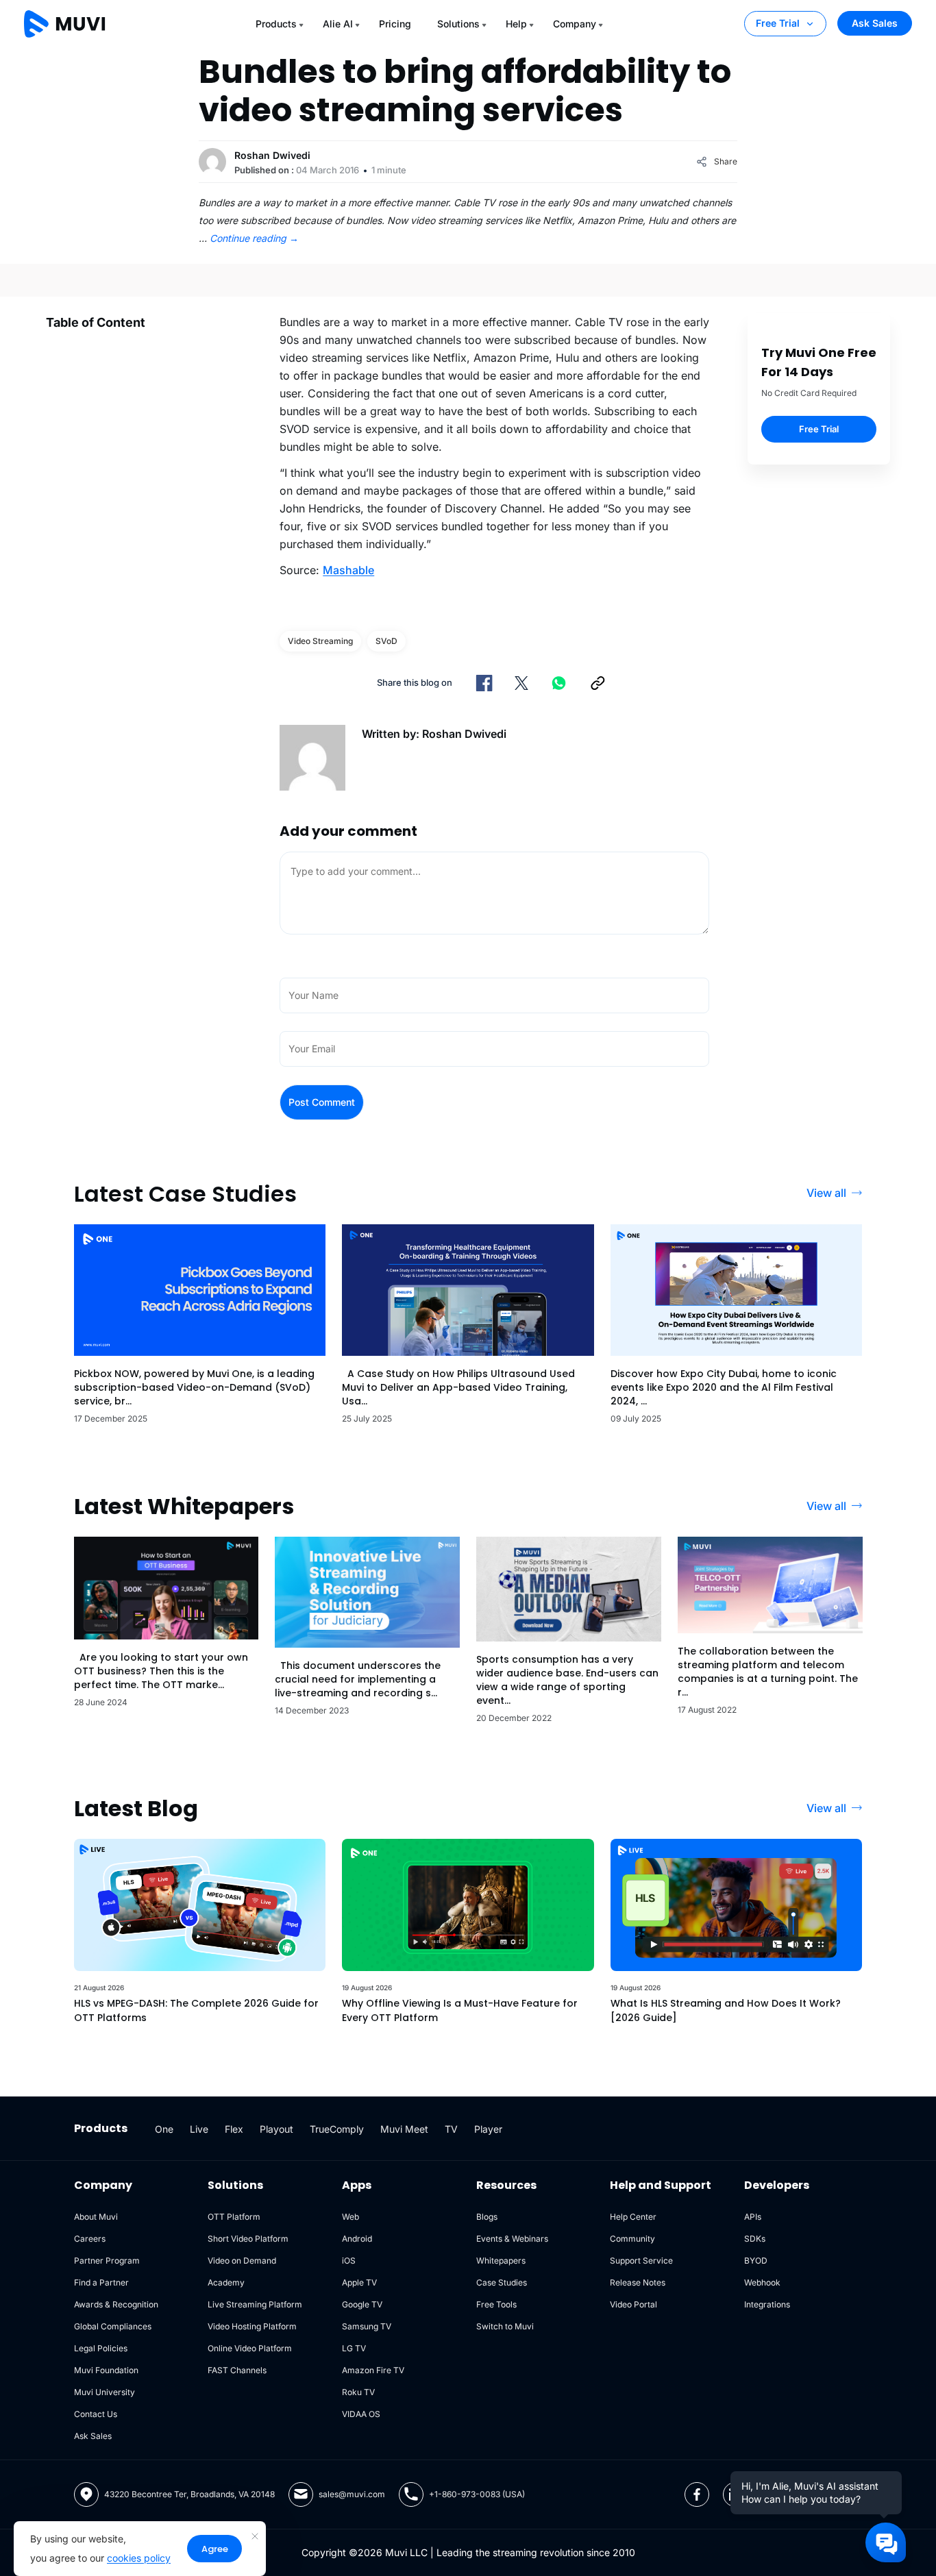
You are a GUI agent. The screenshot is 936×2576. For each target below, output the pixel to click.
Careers (90, 2239)
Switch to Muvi (505, 2326)
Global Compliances (113, 2326)
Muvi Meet (404, 2129)
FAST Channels (237, 2370)
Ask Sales (875, 23)
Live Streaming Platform (255, 2304)
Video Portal (633, 2304)
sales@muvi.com (352, 2494)
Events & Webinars (512, 2239)
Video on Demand (242, 2261)
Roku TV (358, 2392)
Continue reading (254, 238)
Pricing (395, 24)
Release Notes (638, 2282)
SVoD (386, 641)
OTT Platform (234, 2217)
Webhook (762, 2282)
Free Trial (778, 23)
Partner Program (107, 2261)
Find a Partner (101, 2282)
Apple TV (359, 2282)
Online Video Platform (250, 2348)
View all (826, 1193)
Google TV (362, 2304)
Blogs (487, 2217)
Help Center (633, 2217)
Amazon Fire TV (373, 2370)
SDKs (755, 2239)
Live (199, 2129)
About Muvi (96, 2217)
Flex (234, 2129)
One (164, 2129)
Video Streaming (320, 641)
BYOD (756, 2261)
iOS (349, 2261)
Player (488, 2129)
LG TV (354, 2348)
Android (357, 2239)
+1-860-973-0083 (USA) (477, 2494)
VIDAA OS (361, 2414)
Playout (276, 2129)
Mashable (348, 570)
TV (451, 2129)
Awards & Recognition (116, 2304)
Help (516, 24)
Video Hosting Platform (252, 2326)
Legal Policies (101, 2348)
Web (350, 2217)
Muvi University (104, 2392)
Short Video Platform (248, 2239)
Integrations (767, 2304)
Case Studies (502, 2282)
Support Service (641, 2261)
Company (575, 24)
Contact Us (96, 2414)
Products (276, 24)
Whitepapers (501, 2261)
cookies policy (139, 2558)
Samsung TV (367, 2326)
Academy (226, 2282)
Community (632, 2239)
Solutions (458, 24)
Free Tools (496, 2304)
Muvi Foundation (106, 2370)
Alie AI (338, 24)
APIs (753, 2217)
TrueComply (337, 2129)
